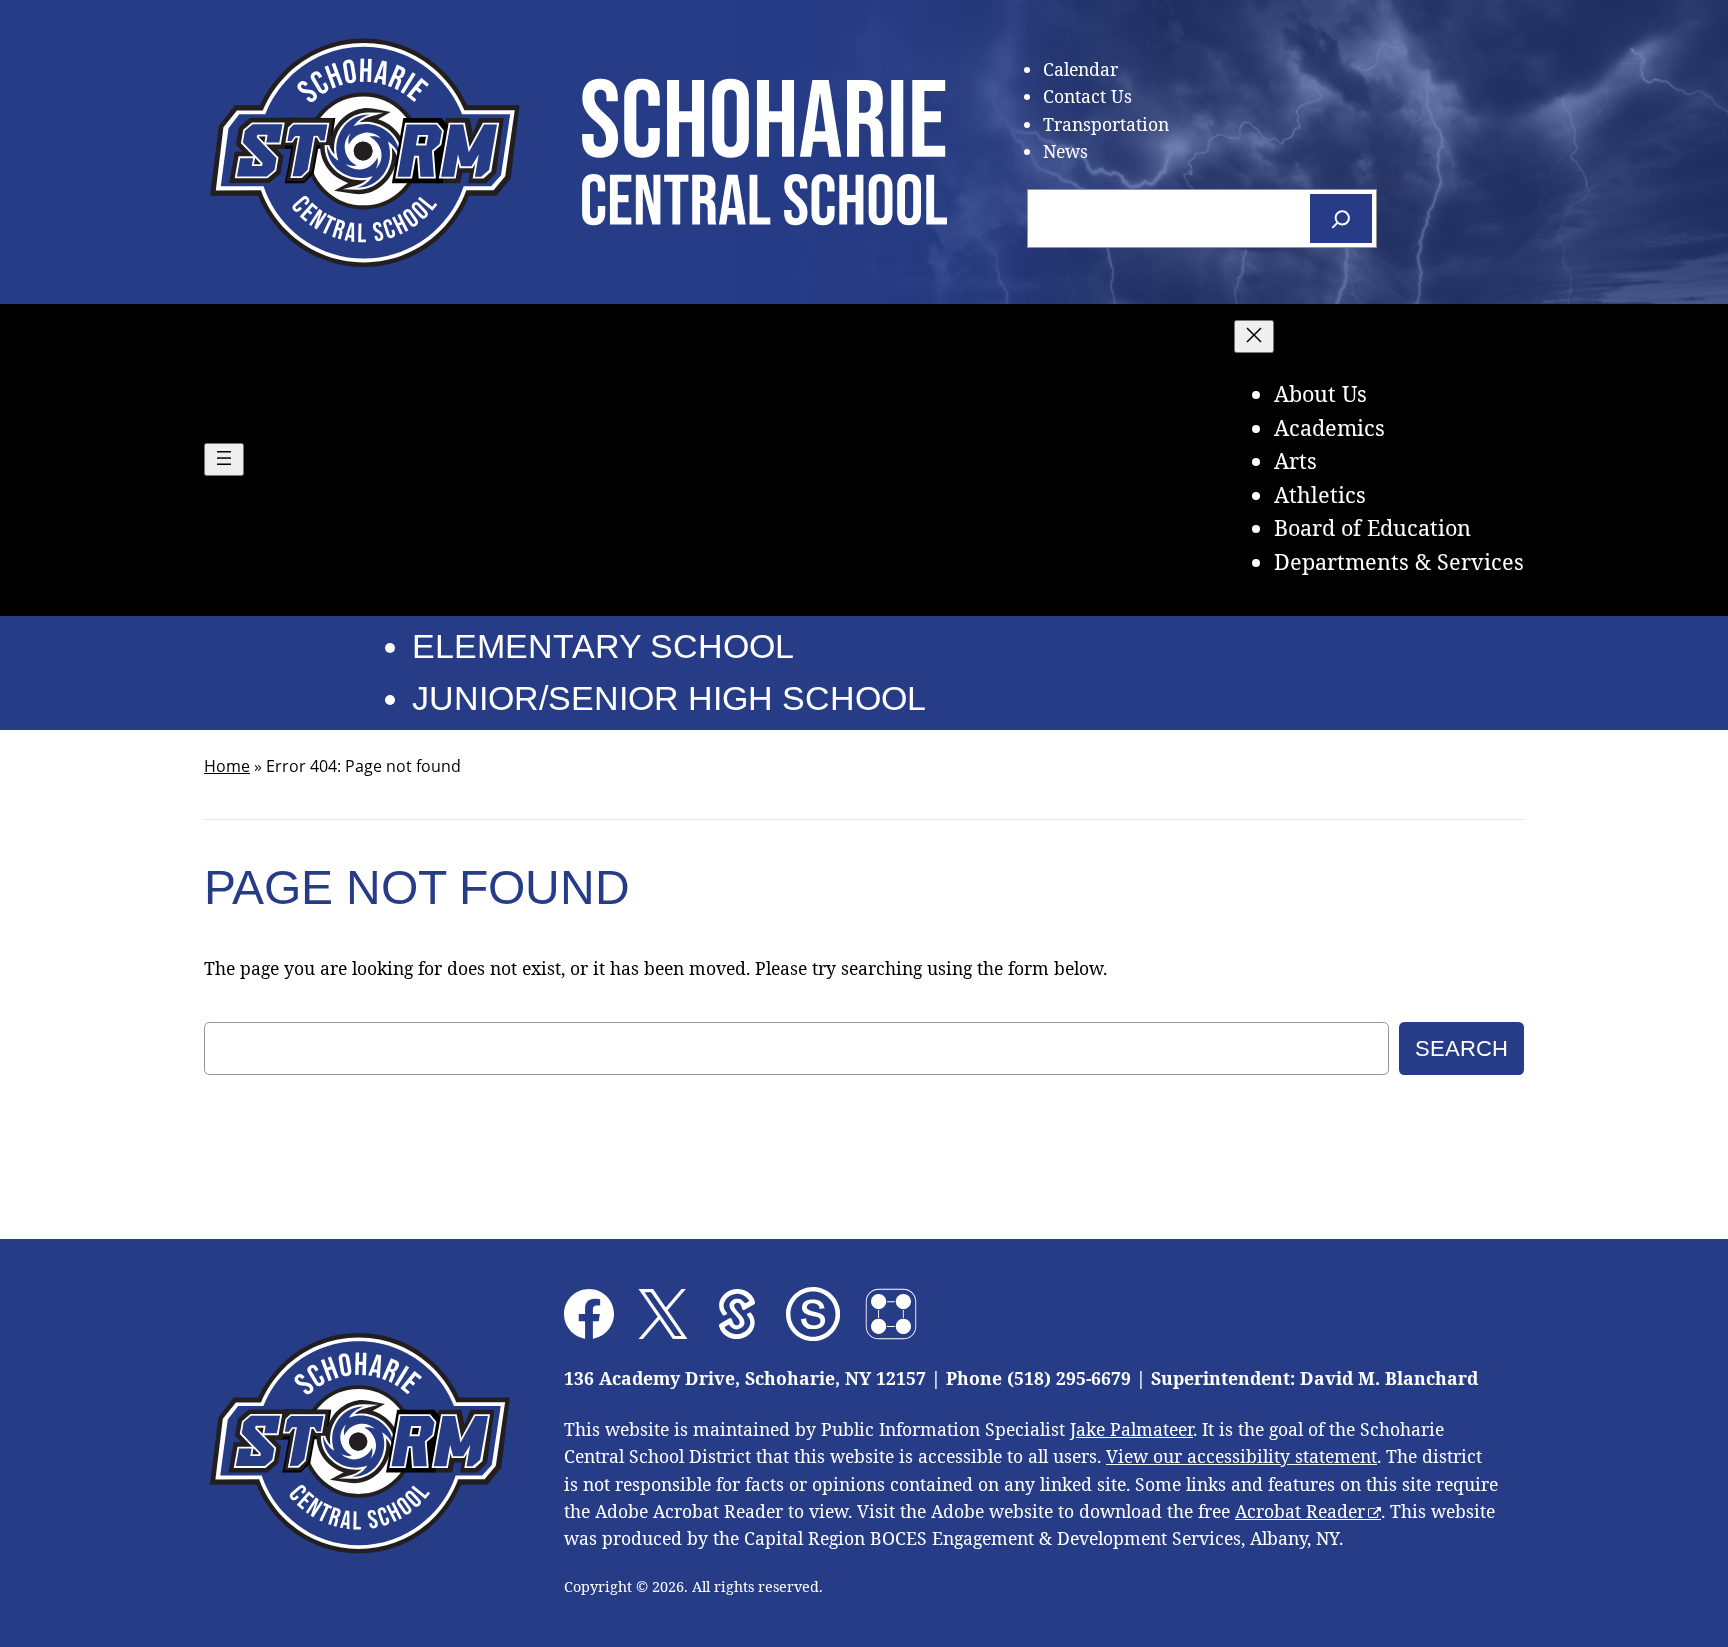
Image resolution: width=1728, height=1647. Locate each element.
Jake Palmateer (1131, 1429)
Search (1461, 1048)
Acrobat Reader (1300, 1511)
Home (227, 766)
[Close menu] (1254, 336)
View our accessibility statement (1241, 1456)
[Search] (1341, 218)
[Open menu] (224, 459)
